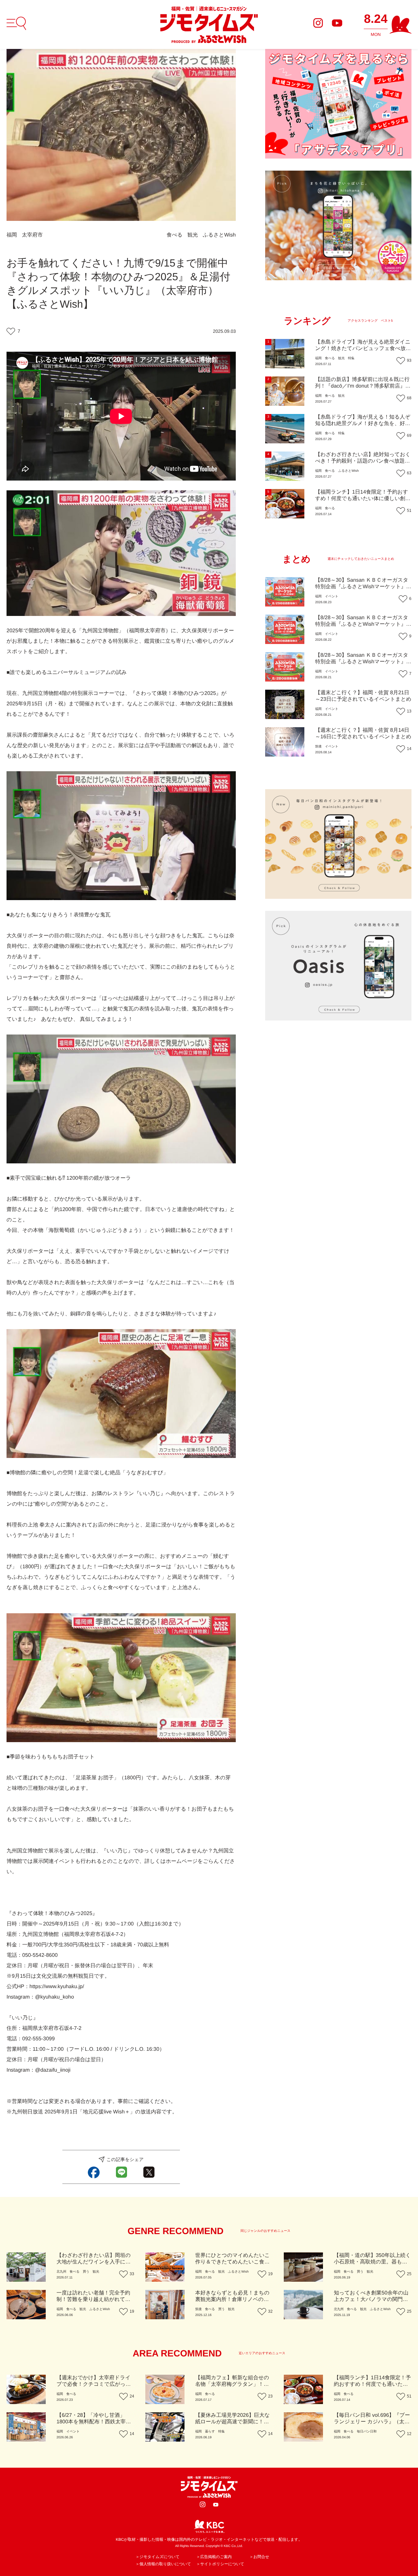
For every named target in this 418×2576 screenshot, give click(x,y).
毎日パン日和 (367, 2432)
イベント (332, 597)
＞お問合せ (259, 2557)
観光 (193, 235)
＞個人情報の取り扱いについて (163, 2564)
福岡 (12, 235)
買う (86, 2272)
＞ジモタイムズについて (158, 2557)
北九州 (61, 2272)
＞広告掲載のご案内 (214, 2557)
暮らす (210, 2432)
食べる (175, 235)
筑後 (318, 747)
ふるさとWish (219, 235)
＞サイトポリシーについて (220, 2564)
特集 (351, 358)
